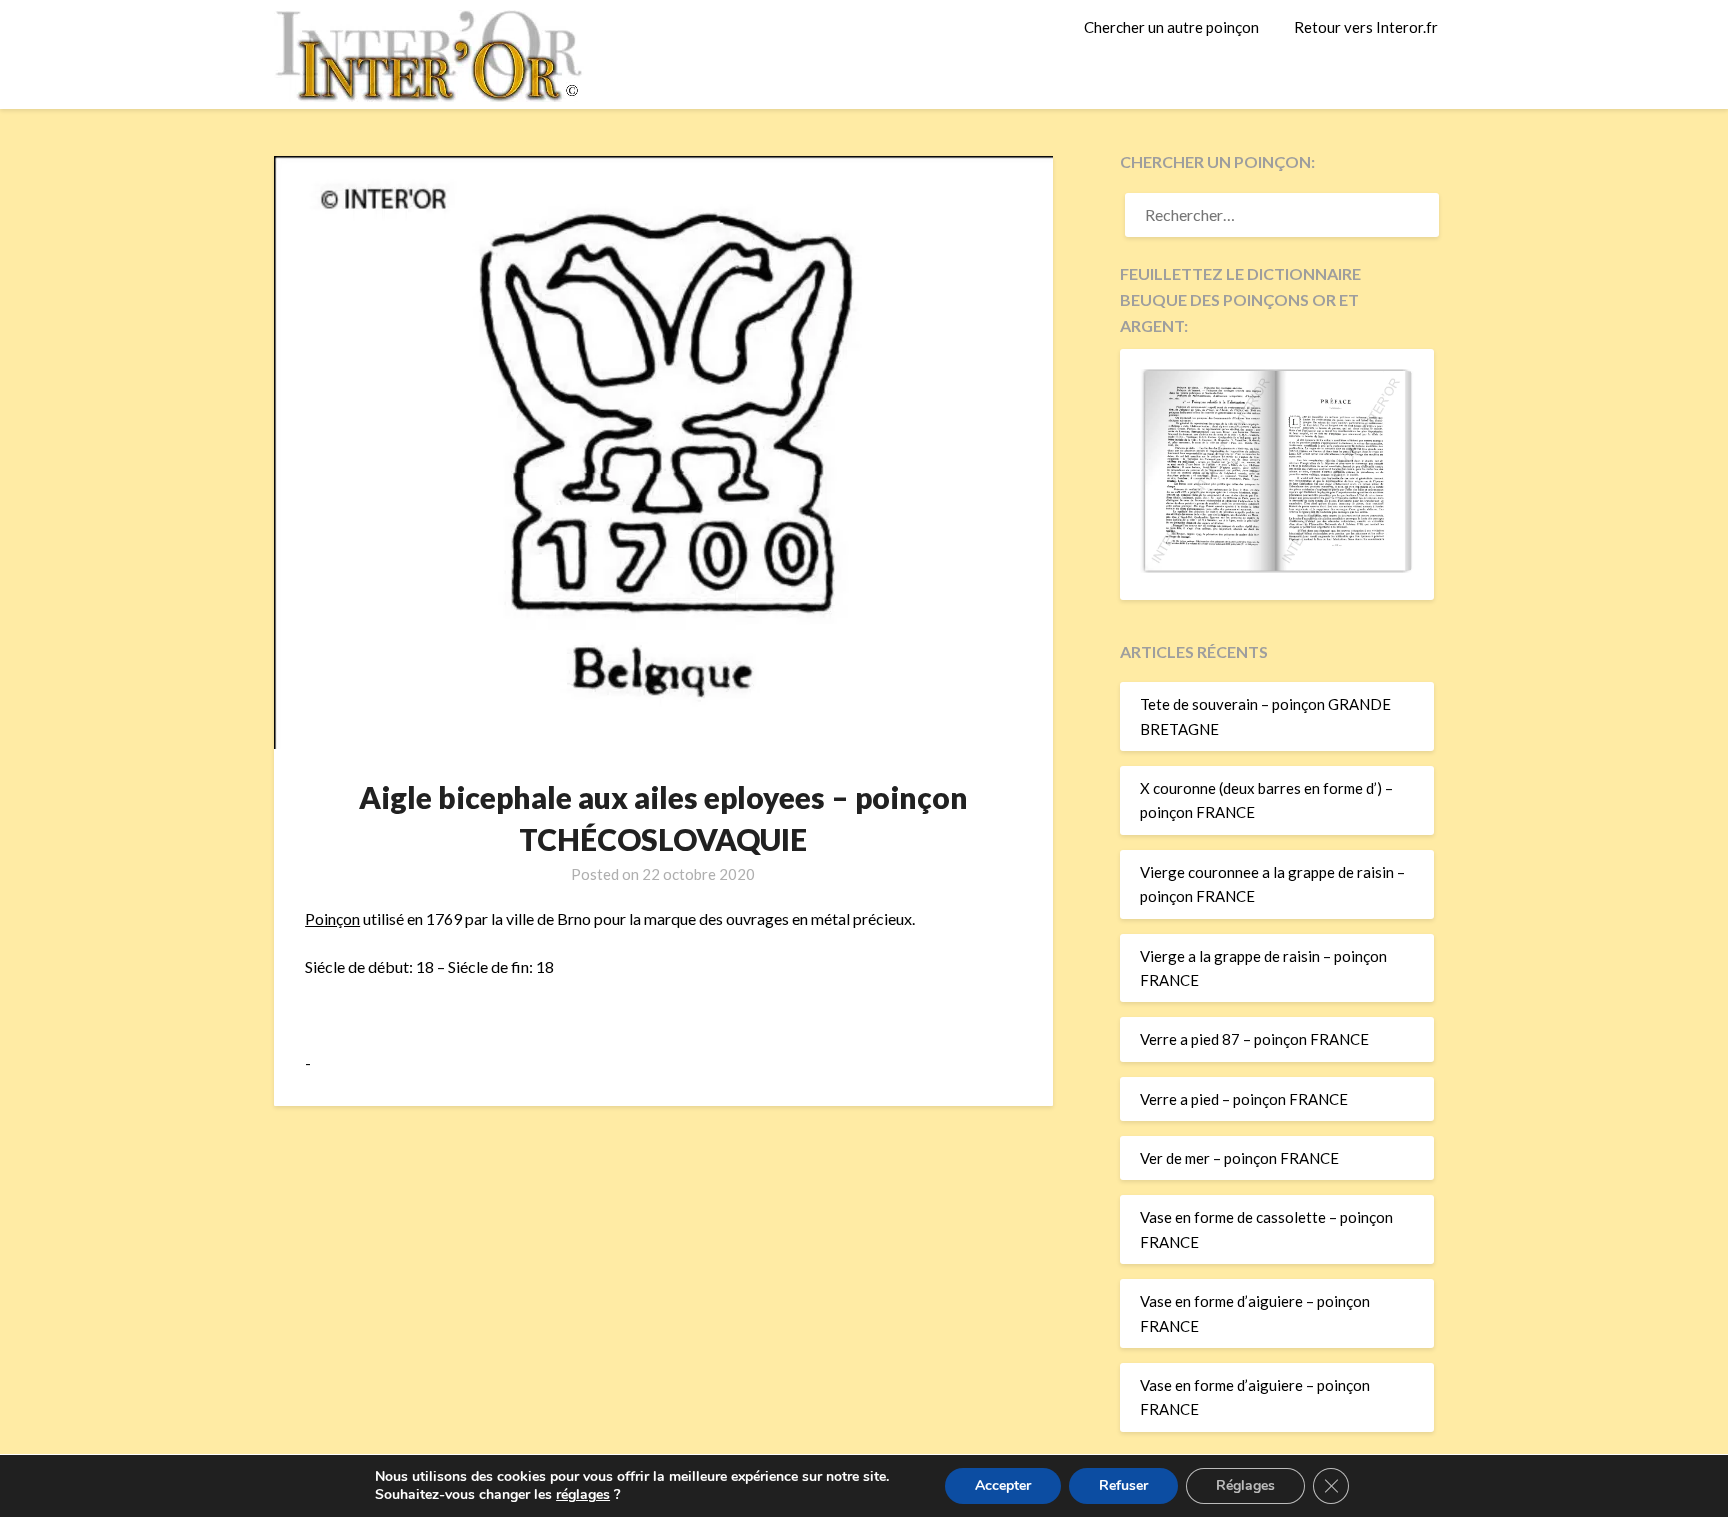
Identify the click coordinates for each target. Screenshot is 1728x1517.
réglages (583, 1495)
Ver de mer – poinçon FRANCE (1239, 1158)
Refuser (1123, 1485)
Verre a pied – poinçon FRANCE (1244, 1099)
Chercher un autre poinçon (1171, 27)
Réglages (1245, 1485)
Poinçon (332, 918)
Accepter (1003, 1485)
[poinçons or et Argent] (1277, 567)
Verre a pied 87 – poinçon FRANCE (1254, 1039)
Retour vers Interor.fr (1366, 27)
